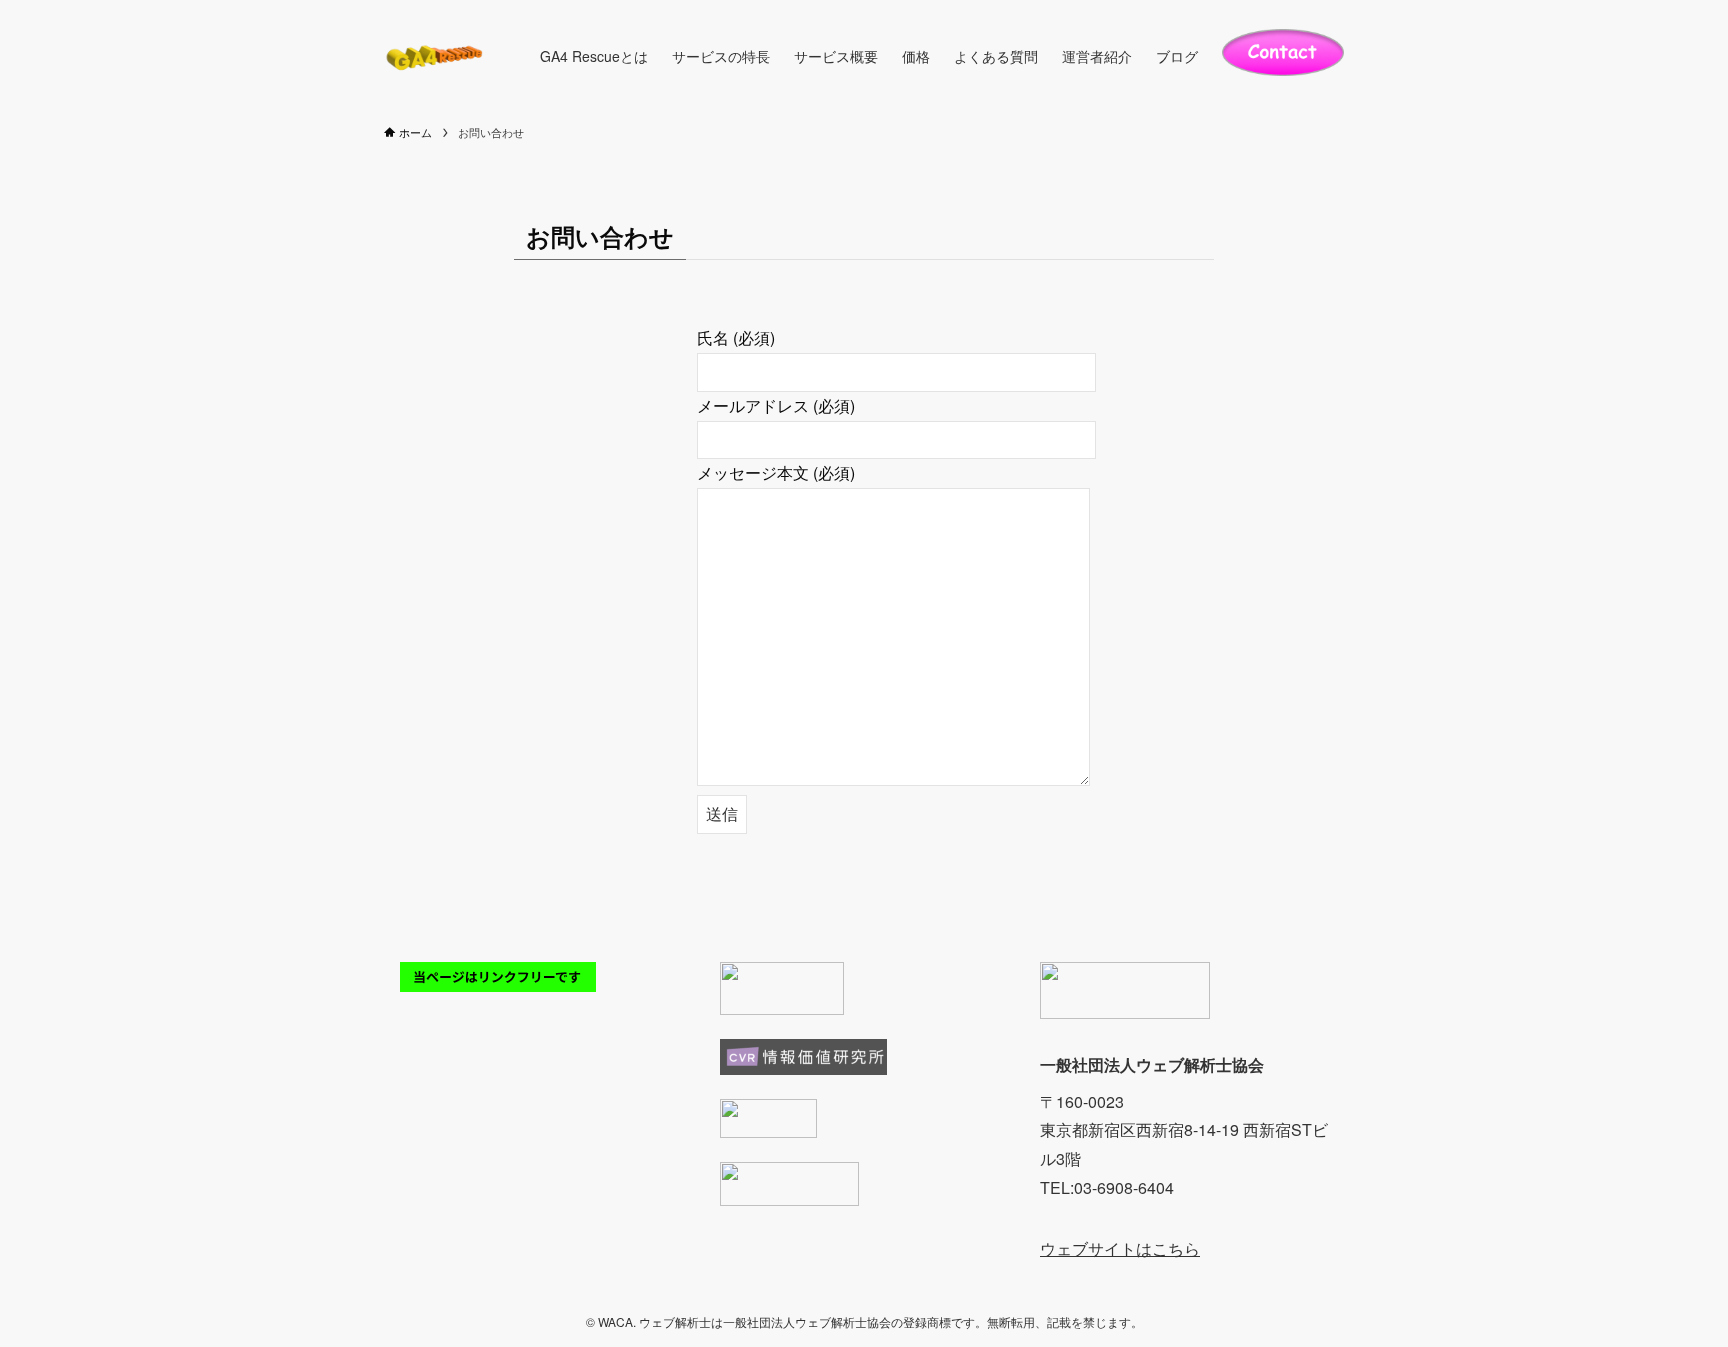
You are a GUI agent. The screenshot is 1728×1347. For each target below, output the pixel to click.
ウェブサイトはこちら (1120, 1248)
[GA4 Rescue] (436, 56)
